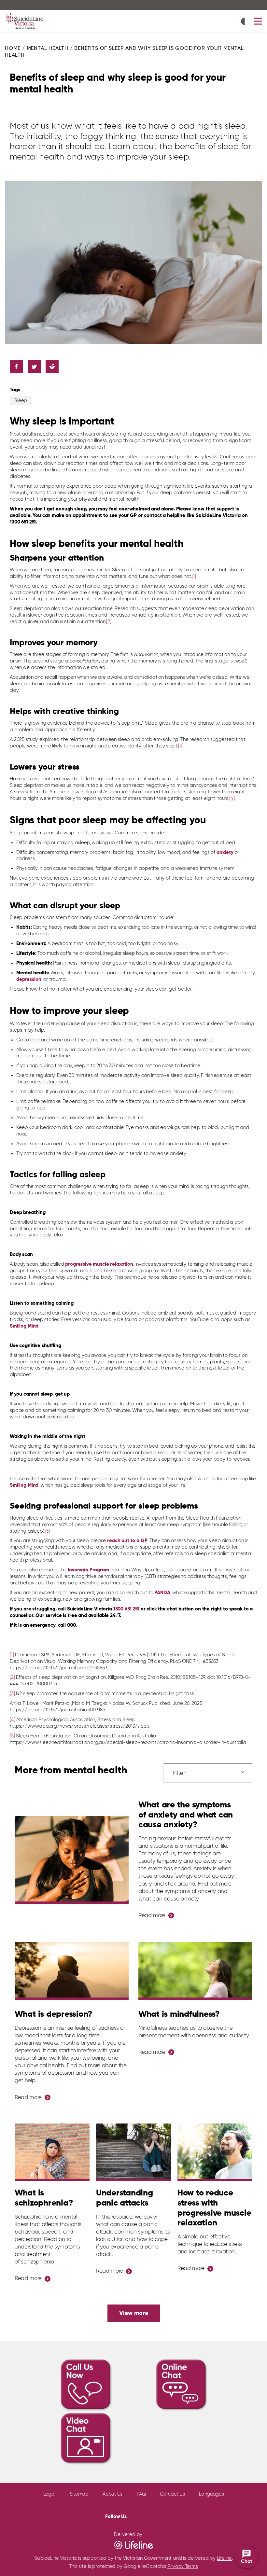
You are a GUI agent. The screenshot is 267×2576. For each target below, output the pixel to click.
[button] (258, 21)
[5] (48, 1531)
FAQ (141, 2494)
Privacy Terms (183, 2566)
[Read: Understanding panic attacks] (133, 2152)
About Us (112, 2494)
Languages (211, 2494)
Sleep (21, 401)
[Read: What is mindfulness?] (195, 1971)
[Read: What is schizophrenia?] (52, 2152)
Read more (152, 1916)
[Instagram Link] (154, 2515)
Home (13, 49)
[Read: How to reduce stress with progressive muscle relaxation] (215, 2152)
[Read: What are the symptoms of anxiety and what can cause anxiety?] (72, 1860)
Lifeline (224, 2558)
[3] (181, 746)
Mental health (48, 49)
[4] (232, 798)
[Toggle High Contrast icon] (245, 22)
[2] (109, 622)
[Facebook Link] (133, 2515)
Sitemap (79, 2494)
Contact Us (172, 2494)
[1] (194, 576)
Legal (49, 2494)
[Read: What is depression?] (72, 1971)
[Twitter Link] (142, 2516)
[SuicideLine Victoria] (25, 21)
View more (134, 2313)
